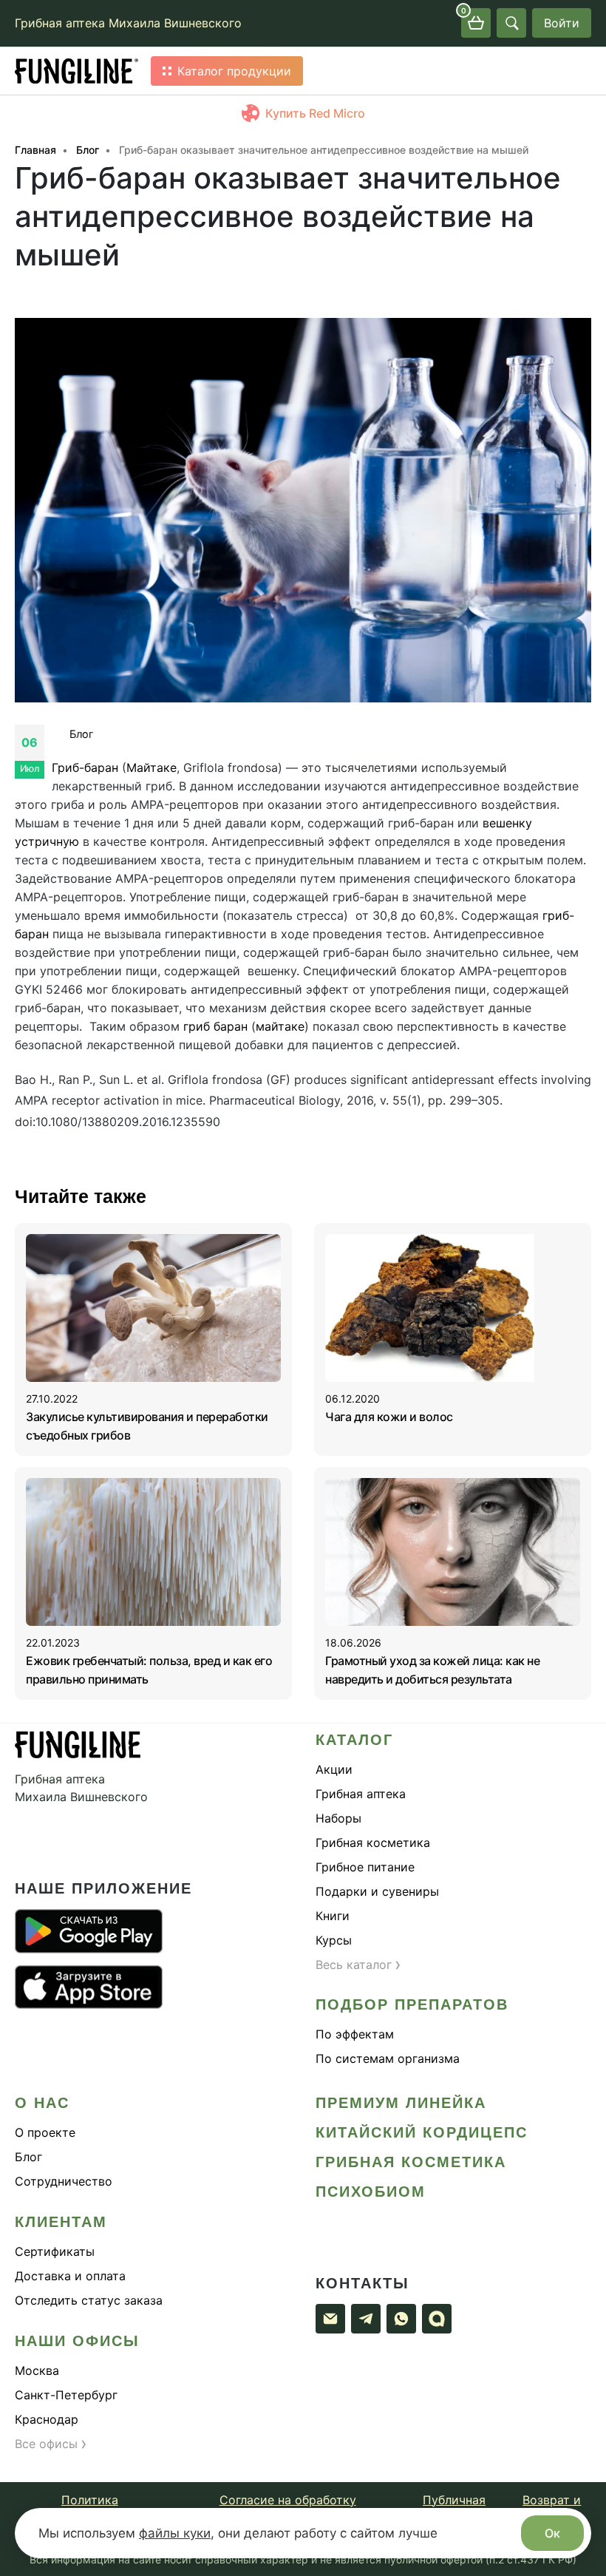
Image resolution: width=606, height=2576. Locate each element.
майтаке (280, 1026)
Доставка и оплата (70, 2276)
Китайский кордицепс (422, 2132)
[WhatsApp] (401, 2319)
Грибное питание (365, 1867)
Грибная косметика (373, 1843)
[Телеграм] (366, 2319)
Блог (82, 734)
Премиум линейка (401, 2103)
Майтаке (151, 767)
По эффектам (355, 2034)
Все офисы (51, 2444)
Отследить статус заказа (89, 2300)
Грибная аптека (361, 1794)
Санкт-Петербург (66, 2395)
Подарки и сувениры (377, 1891)
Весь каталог (358, 1965)
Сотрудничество (64, 2181)
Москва (37, 2370)
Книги (333, 1916)
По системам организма (388, 2058)
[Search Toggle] (511, 23)
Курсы (334, 1940)
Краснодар (47, 2419)
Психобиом (371, 2192)
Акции (334, 1769)
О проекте (45, 2132)
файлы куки (175, 2533)
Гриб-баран (85, 767)
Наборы (338, 1818)
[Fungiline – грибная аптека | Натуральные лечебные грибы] (77, 71)
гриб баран (215, 1026)
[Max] (437, 2319)
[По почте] (330, 2319)
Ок (552, 2533)
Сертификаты (55, 2251)
